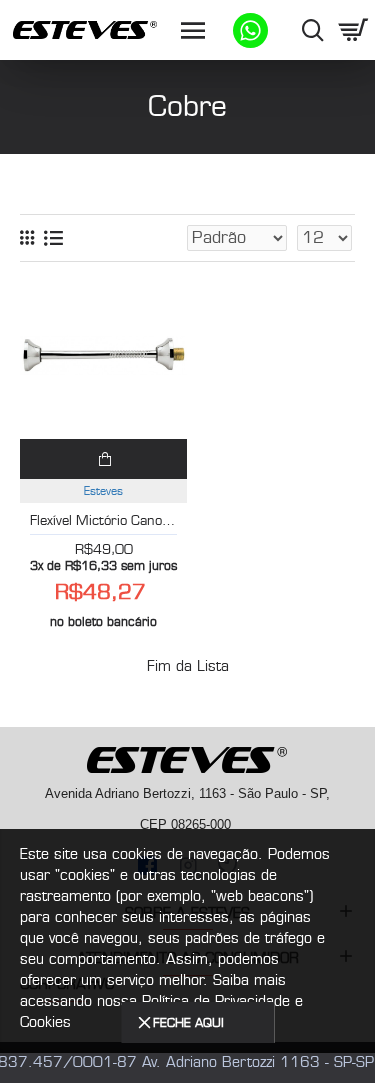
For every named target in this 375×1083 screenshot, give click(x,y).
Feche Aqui (188, 1022)
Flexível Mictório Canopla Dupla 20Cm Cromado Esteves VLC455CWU (103, 521)
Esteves (103, 491)
